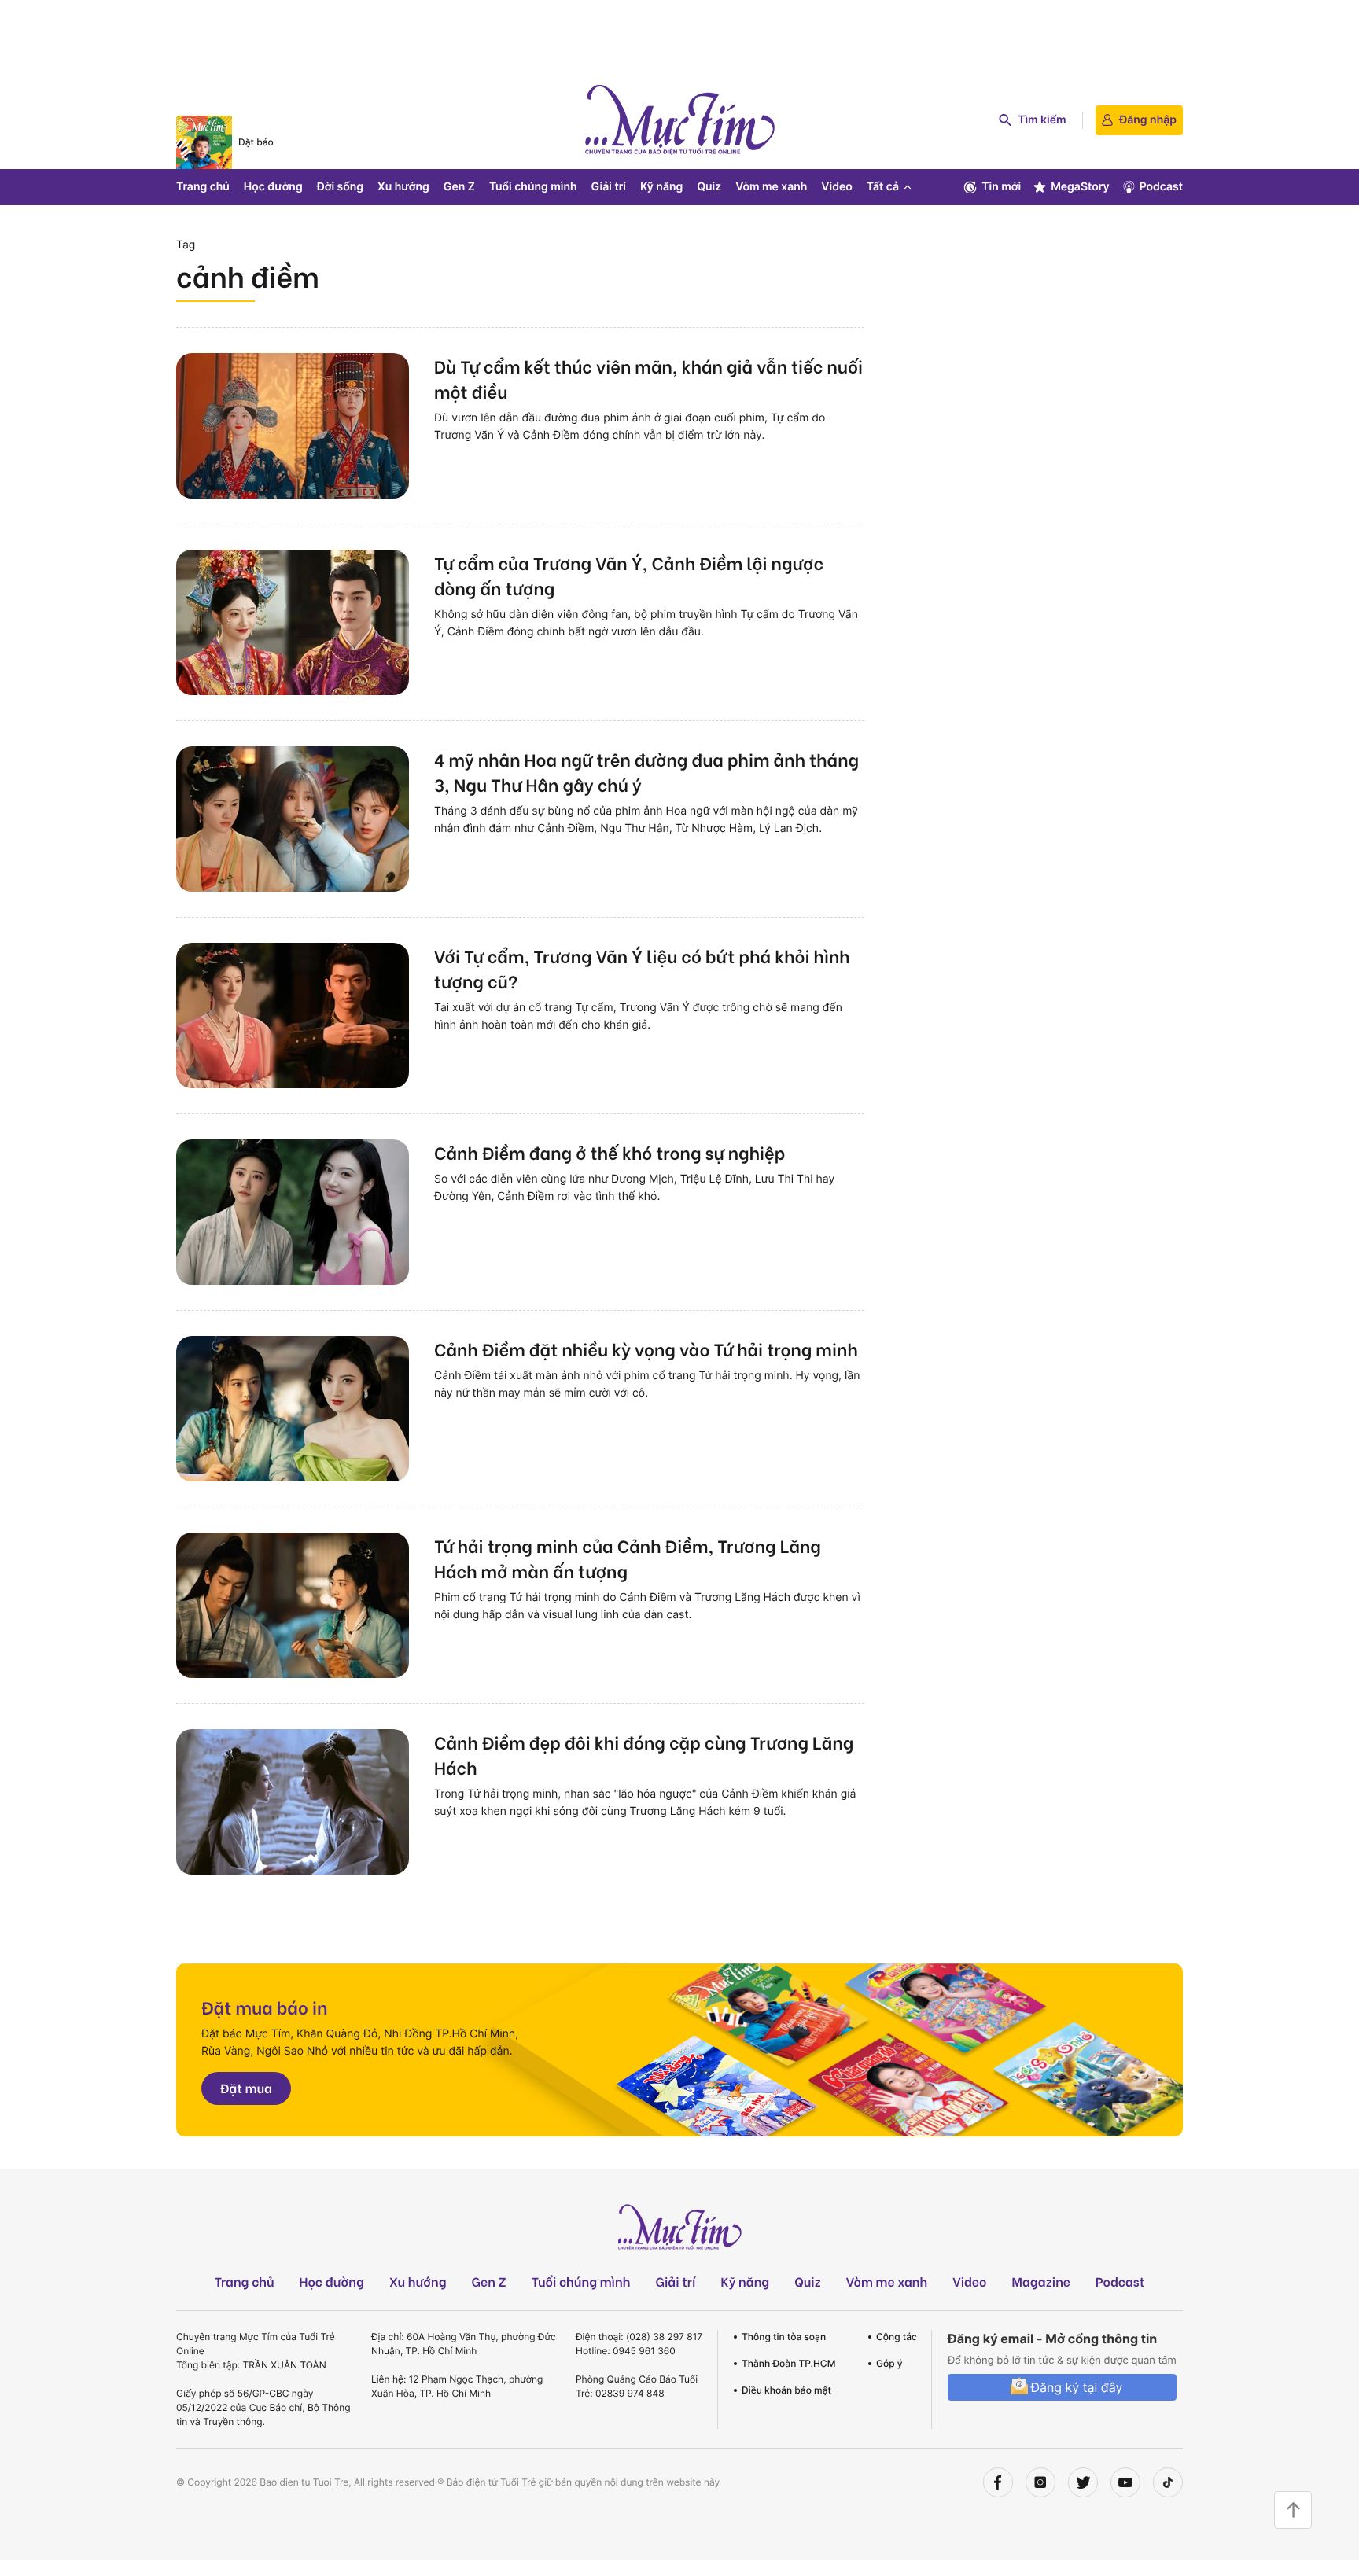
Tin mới (1001, 187)
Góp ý (889, 2363)
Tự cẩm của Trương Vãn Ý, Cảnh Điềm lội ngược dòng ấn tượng (629, 575)
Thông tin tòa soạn (784, 2337)
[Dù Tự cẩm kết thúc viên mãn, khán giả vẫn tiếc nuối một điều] (293, 426)
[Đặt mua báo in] (679, 2050)
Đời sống (340, 187)
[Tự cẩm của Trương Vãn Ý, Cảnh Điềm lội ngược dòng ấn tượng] (293, 622)
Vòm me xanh (771, 187)
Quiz (709, 187)
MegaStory (1080, 187)
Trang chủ (203, 187)
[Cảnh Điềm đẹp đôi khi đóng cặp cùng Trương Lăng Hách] (293, 1802)
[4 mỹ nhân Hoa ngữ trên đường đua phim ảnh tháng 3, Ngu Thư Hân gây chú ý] (293, 819)
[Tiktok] (1168, 2482)
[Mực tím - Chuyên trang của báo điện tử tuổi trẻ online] (679, 120)
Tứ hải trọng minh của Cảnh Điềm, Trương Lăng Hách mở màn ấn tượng (628, 1558)
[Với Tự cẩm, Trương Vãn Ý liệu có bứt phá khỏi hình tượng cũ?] (293, 1016)
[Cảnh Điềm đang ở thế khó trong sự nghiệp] (293, 1212)
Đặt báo (256, 142)
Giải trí (609, 187)
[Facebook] (998, 2482)
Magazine (1042, 2282)
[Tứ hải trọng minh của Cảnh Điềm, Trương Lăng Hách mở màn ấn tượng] (293, 1605)
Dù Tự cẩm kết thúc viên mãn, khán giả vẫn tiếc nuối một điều (648, 378)
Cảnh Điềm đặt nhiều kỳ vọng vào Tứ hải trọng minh (646, 1349)
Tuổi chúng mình (533, 187)
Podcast (1161, 187)
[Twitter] (1083, 2482)
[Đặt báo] (204, 142)
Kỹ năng (661, 187)
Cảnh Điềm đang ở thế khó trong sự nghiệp (610, 1152)
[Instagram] (1040, 2482)
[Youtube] (1125, 2482)
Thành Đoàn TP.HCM (788, 2363)
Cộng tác (897, 2337)
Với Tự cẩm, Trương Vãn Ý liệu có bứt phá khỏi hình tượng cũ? (642, 968)
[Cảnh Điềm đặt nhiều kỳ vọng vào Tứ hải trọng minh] (293, 1409)
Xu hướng (403, 187)
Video (836, 187)
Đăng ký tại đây (1076, 2387)
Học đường (273, 187)
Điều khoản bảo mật (786, 2390)
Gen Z (459, 187)
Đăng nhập (1148, 120)
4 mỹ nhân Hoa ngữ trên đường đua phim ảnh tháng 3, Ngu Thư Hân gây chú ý (646, 771)
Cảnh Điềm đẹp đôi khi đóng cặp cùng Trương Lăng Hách (644, 1754)
